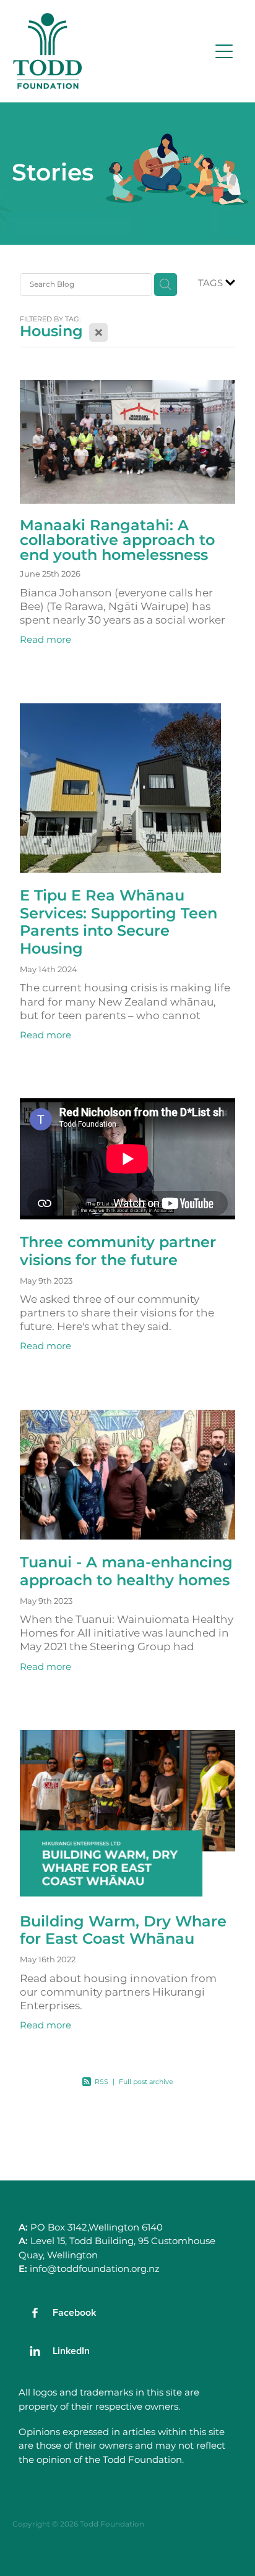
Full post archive (146, 2082)
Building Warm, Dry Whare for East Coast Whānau (123, 1931)
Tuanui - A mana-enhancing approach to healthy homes (126, 1572)
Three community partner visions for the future (118, 1252)
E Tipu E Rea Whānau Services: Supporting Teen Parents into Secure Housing (119, 922)
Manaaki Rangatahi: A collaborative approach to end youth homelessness (117, 540)
